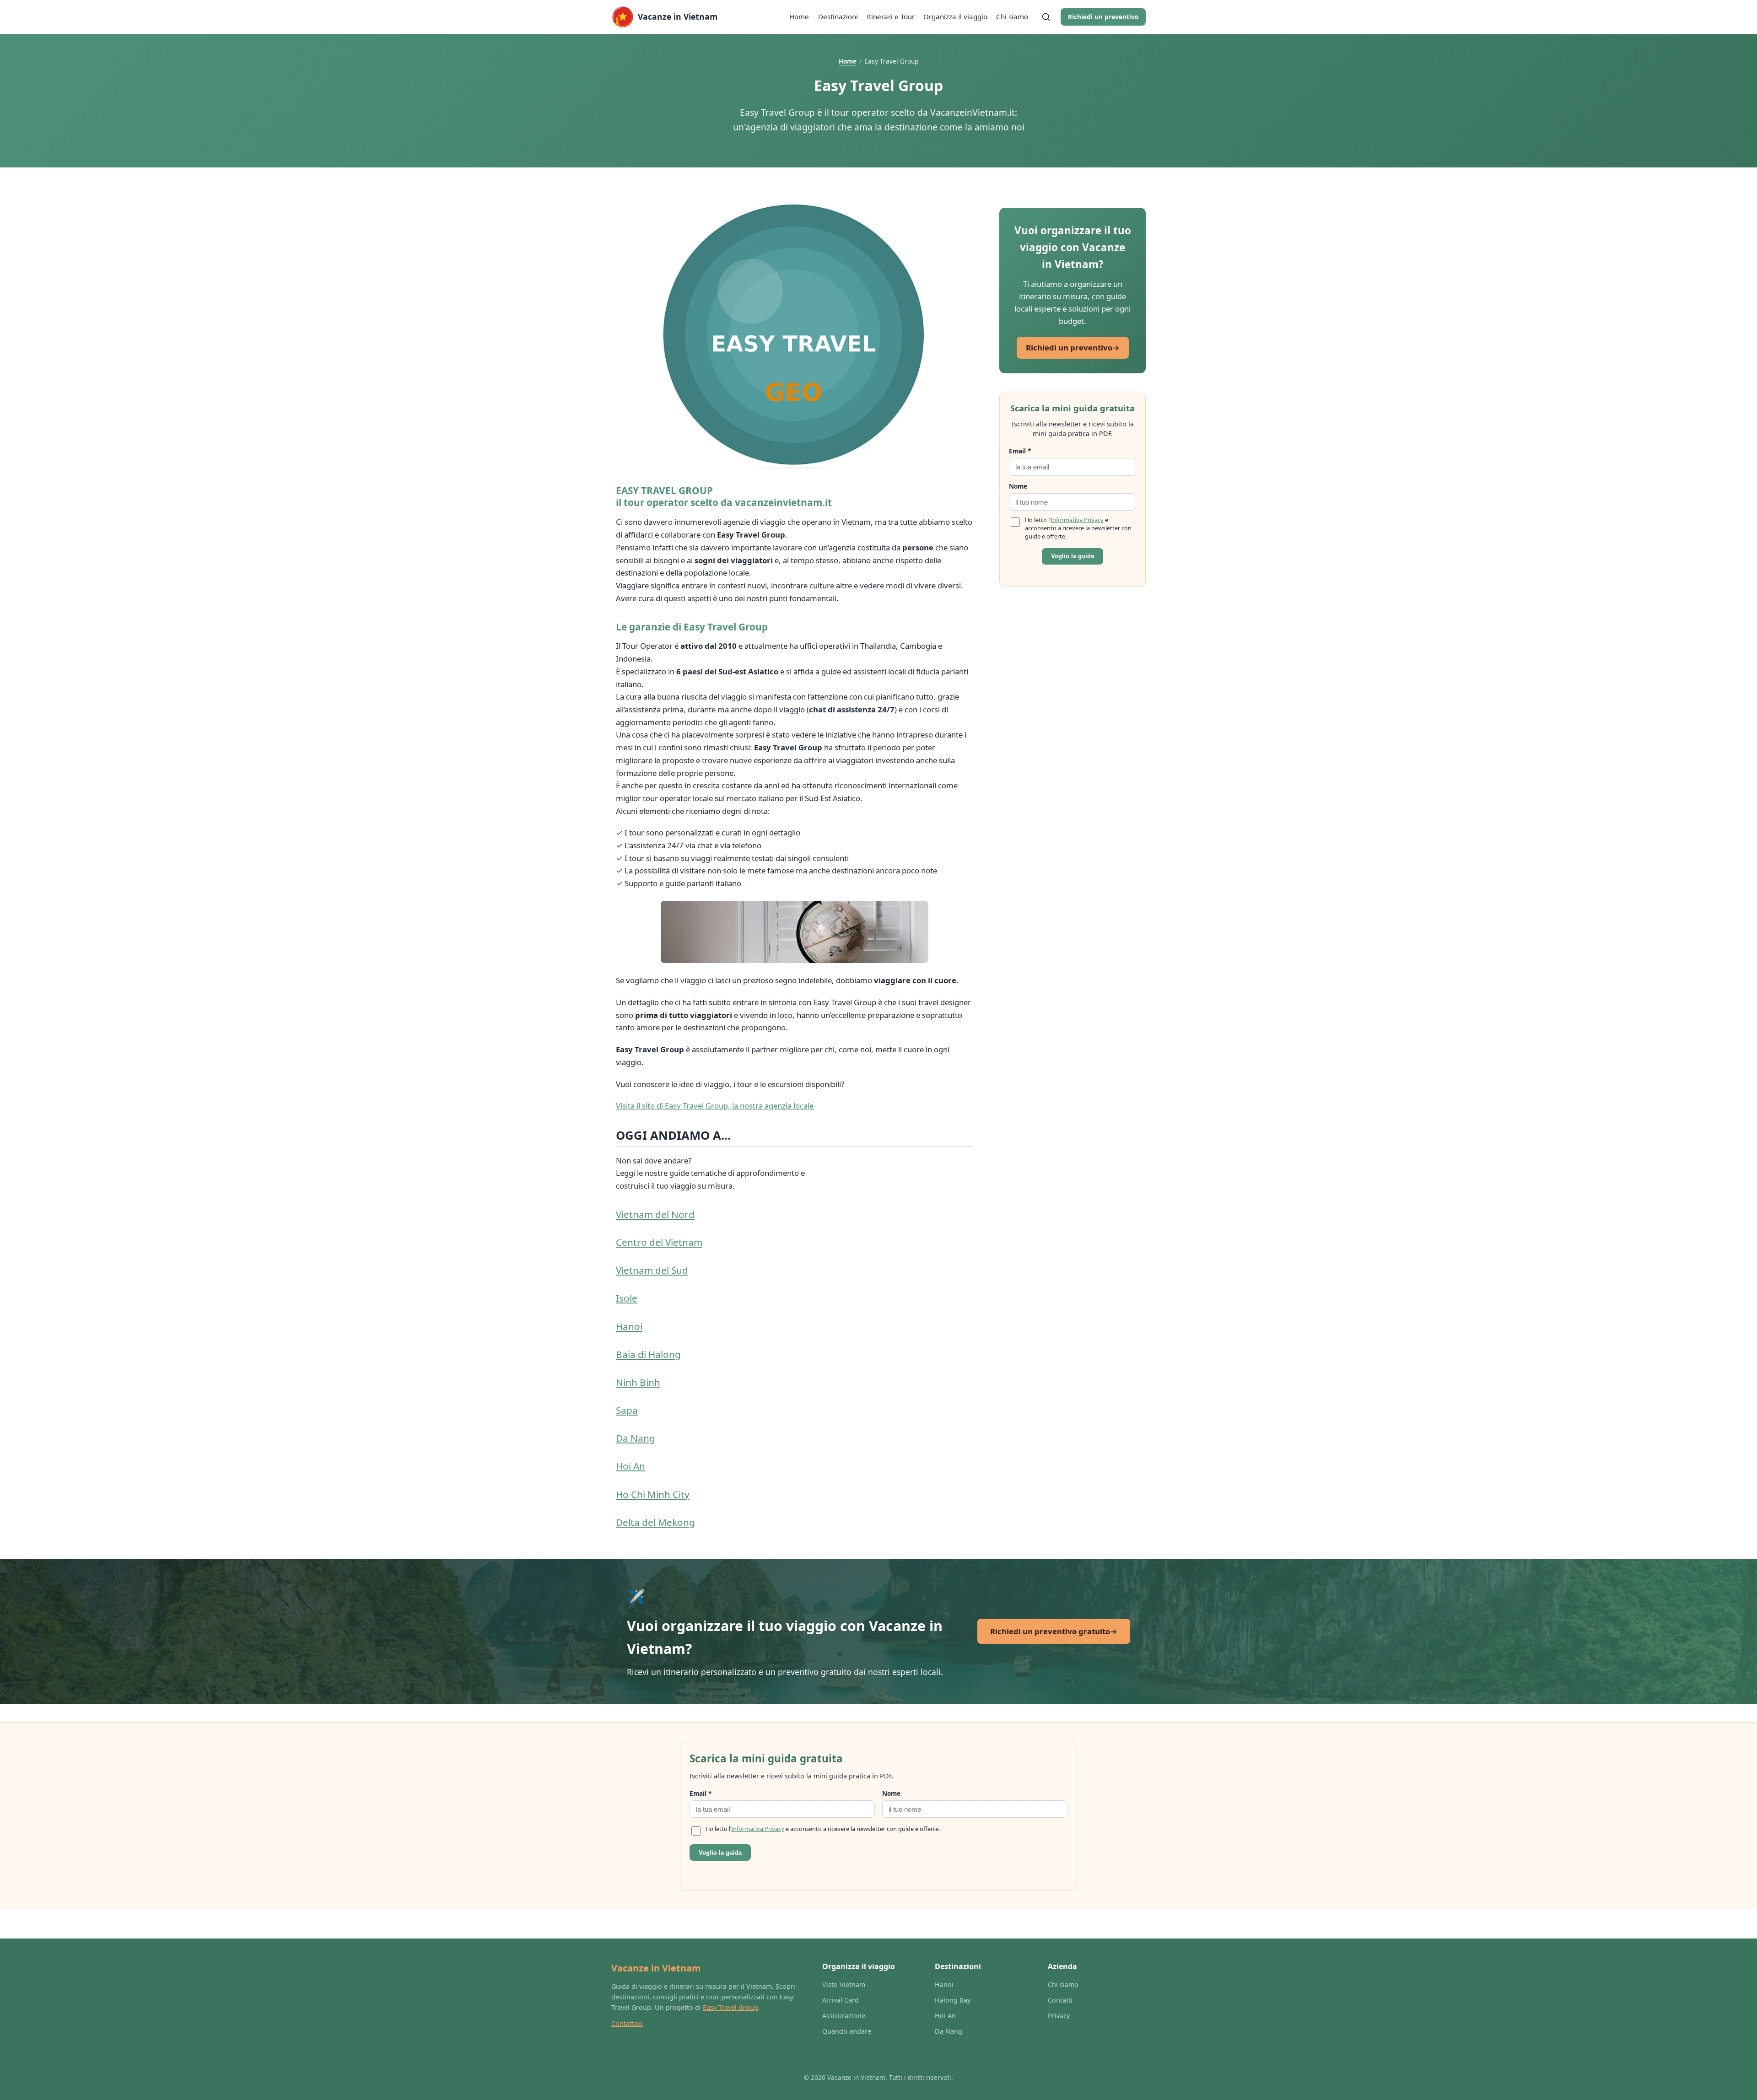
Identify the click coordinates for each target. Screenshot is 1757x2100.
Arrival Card (841, 2000)
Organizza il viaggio (955, 16)
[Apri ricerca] (1046, 17)
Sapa (627, 1410)
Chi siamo (1012, 16)
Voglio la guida (1073, 556)
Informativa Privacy (1077, 520)
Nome (1018, 486)
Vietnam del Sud (652, 1270)
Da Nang (636, 1438)
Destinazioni (838, 16)
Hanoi (629, 1326)
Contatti (1060, 2000)
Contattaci (627, 2023)
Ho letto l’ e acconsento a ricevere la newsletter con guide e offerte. (1078, 528)
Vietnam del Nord (655, 1214)
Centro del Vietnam (659, 1242)
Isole (627, 1298)
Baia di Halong (648, 1354)
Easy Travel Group (730, 2007)
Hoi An (631, 1466)
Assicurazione (844, 2016)
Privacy (1059, 2016)
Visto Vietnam (844, 1984)
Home (799, 16)
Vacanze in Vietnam (656, 1968)
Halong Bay (953, 2000)
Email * (1020, 451)
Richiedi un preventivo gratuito (1054, 1631)
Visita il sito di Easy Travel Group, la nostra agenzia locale (715, 1106)
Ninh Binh (638, 1382)
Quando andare (847, 2031)
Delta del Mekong (655, 1522)
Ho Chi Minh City (653, 1494)
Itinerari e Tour (891, 16)
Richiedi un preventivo (1103, 17)
